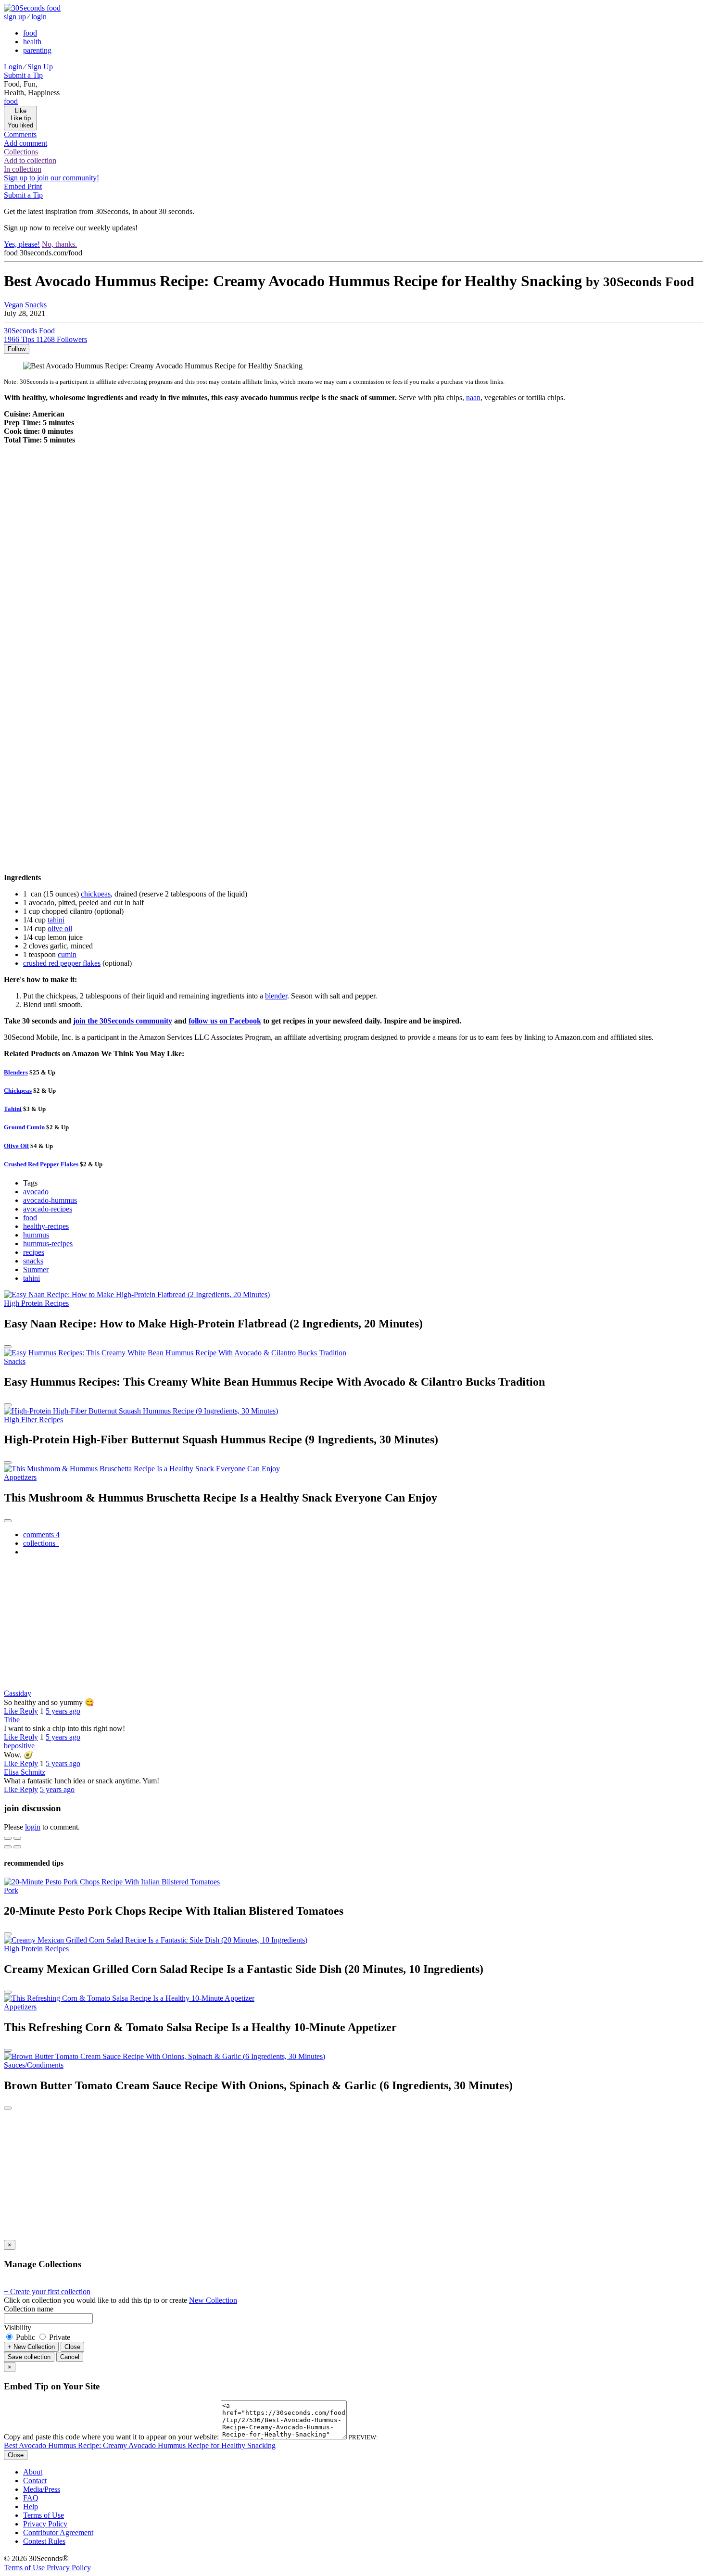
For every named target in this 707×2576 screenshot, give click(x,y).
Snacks (36, 305)
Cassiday (18, 1693)
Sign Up (40, 67)
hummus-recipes (48, 1244)
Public (25, 2337)
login (39, 17)
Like (12, 1711)
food (30, 33)
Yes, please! (22, 244)
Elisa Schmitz (25, 1772)
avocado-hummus (50, 1200)
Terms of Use (44, 2515)
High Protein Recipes (36, 1303)
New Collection (213, 2300)
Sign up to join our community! (51, 178)
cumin (67, 954)
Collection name (29, 2309)
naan (473, 398)
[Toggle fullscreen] (17, 1838)
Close (72, 2347)
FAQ (31, 2498)
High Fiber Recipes (33, 1420)
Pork (11, 1890)
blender (276, 996)
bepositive (19, 1746)
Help (31, 2507)
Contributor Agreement (58, 2532)
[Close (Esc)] (8, 1838)
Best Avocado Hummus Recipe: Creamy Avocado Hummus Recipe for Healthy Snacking (140, 2445)
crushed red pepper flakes (62, 963)
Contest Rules (44, 2541)
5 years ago (63, 1711)
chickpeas (96, 894)
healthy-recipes (46, 1226)
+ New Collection (31, 2347)
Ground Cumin (24, 1127)
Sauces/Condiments (34, 2065)
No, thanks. (59, 244)
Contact (35, 2481)
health (32, 42)
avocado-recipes (48, 1209)
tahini (56, 920)
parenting (37, 50)
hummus (36, 1235)
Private (59, 2337)
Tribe (12, 1720)
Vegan (13, 305)
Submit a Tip (23, 75)
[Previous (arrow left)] (8, 1847)
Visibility (18, 2328)
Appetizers (20, 1477)
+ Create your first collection (47, 2292)
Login (13, 67)
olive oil (60, 928)
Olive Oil (16, 1146)
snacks (33, 1261)
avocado (36, 1192)
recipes (34, 1252)
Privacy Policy (45, 2524)
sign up (15, 17)
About (33, 2472)
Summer (36, 1269)
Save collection (29, 2357)
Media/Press (42, 2489)
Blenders (16, 1072)
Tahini (13, 1109)
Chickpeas (18, 1091)
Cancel (70, 2357)
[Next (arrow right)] (17, 1847)
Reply (29, 1711)
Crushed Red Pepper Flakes (41, 1164)
